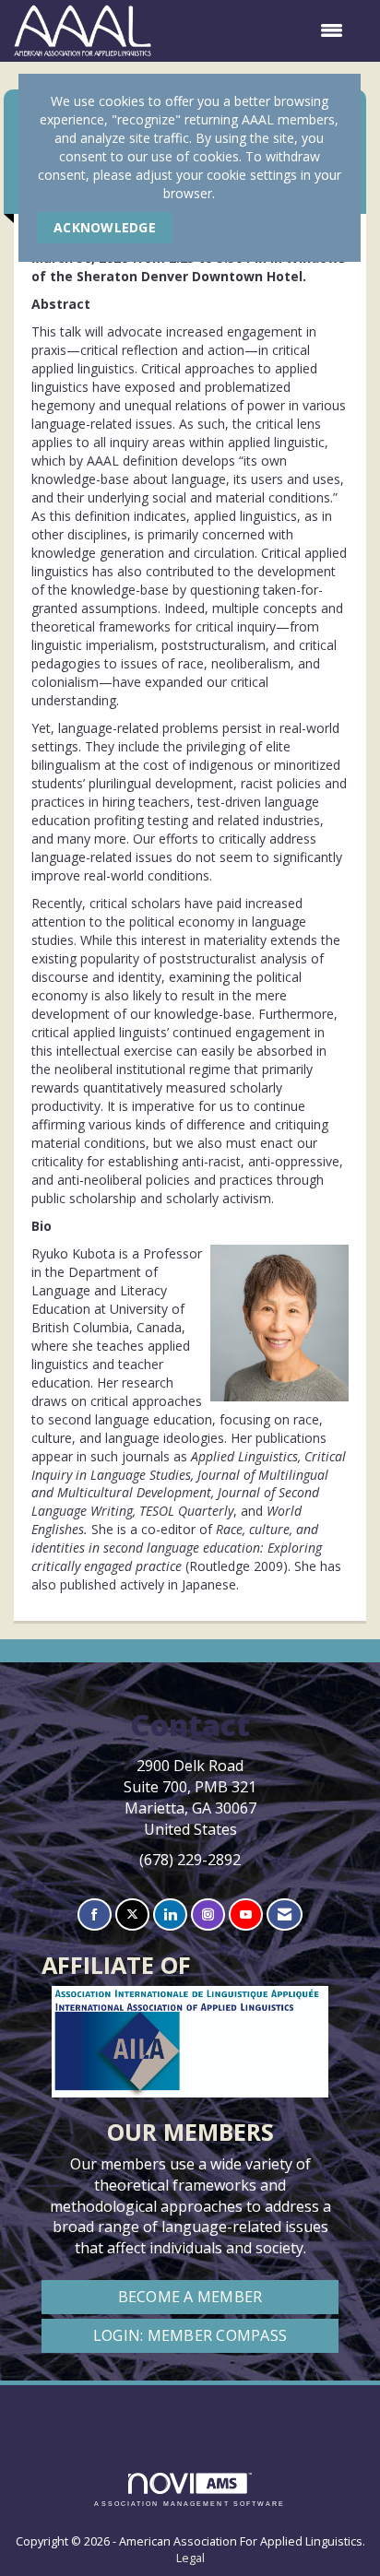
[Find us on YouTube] (246, 1914)
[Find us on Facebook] (95, 1914)
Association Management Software (190, 2504)
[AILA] (190, 2408)
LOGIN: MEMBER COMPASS (190, 2335)
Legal (190, 2558)
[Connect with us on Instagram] (208, 1914)
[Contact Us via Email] (285, 1914)
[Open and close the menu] (256, 30)
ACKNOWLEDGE (105, 227)
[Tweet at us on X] (132, 1914)
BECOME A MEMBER (190, 2297)
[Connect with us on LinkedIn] (170, 1914)
